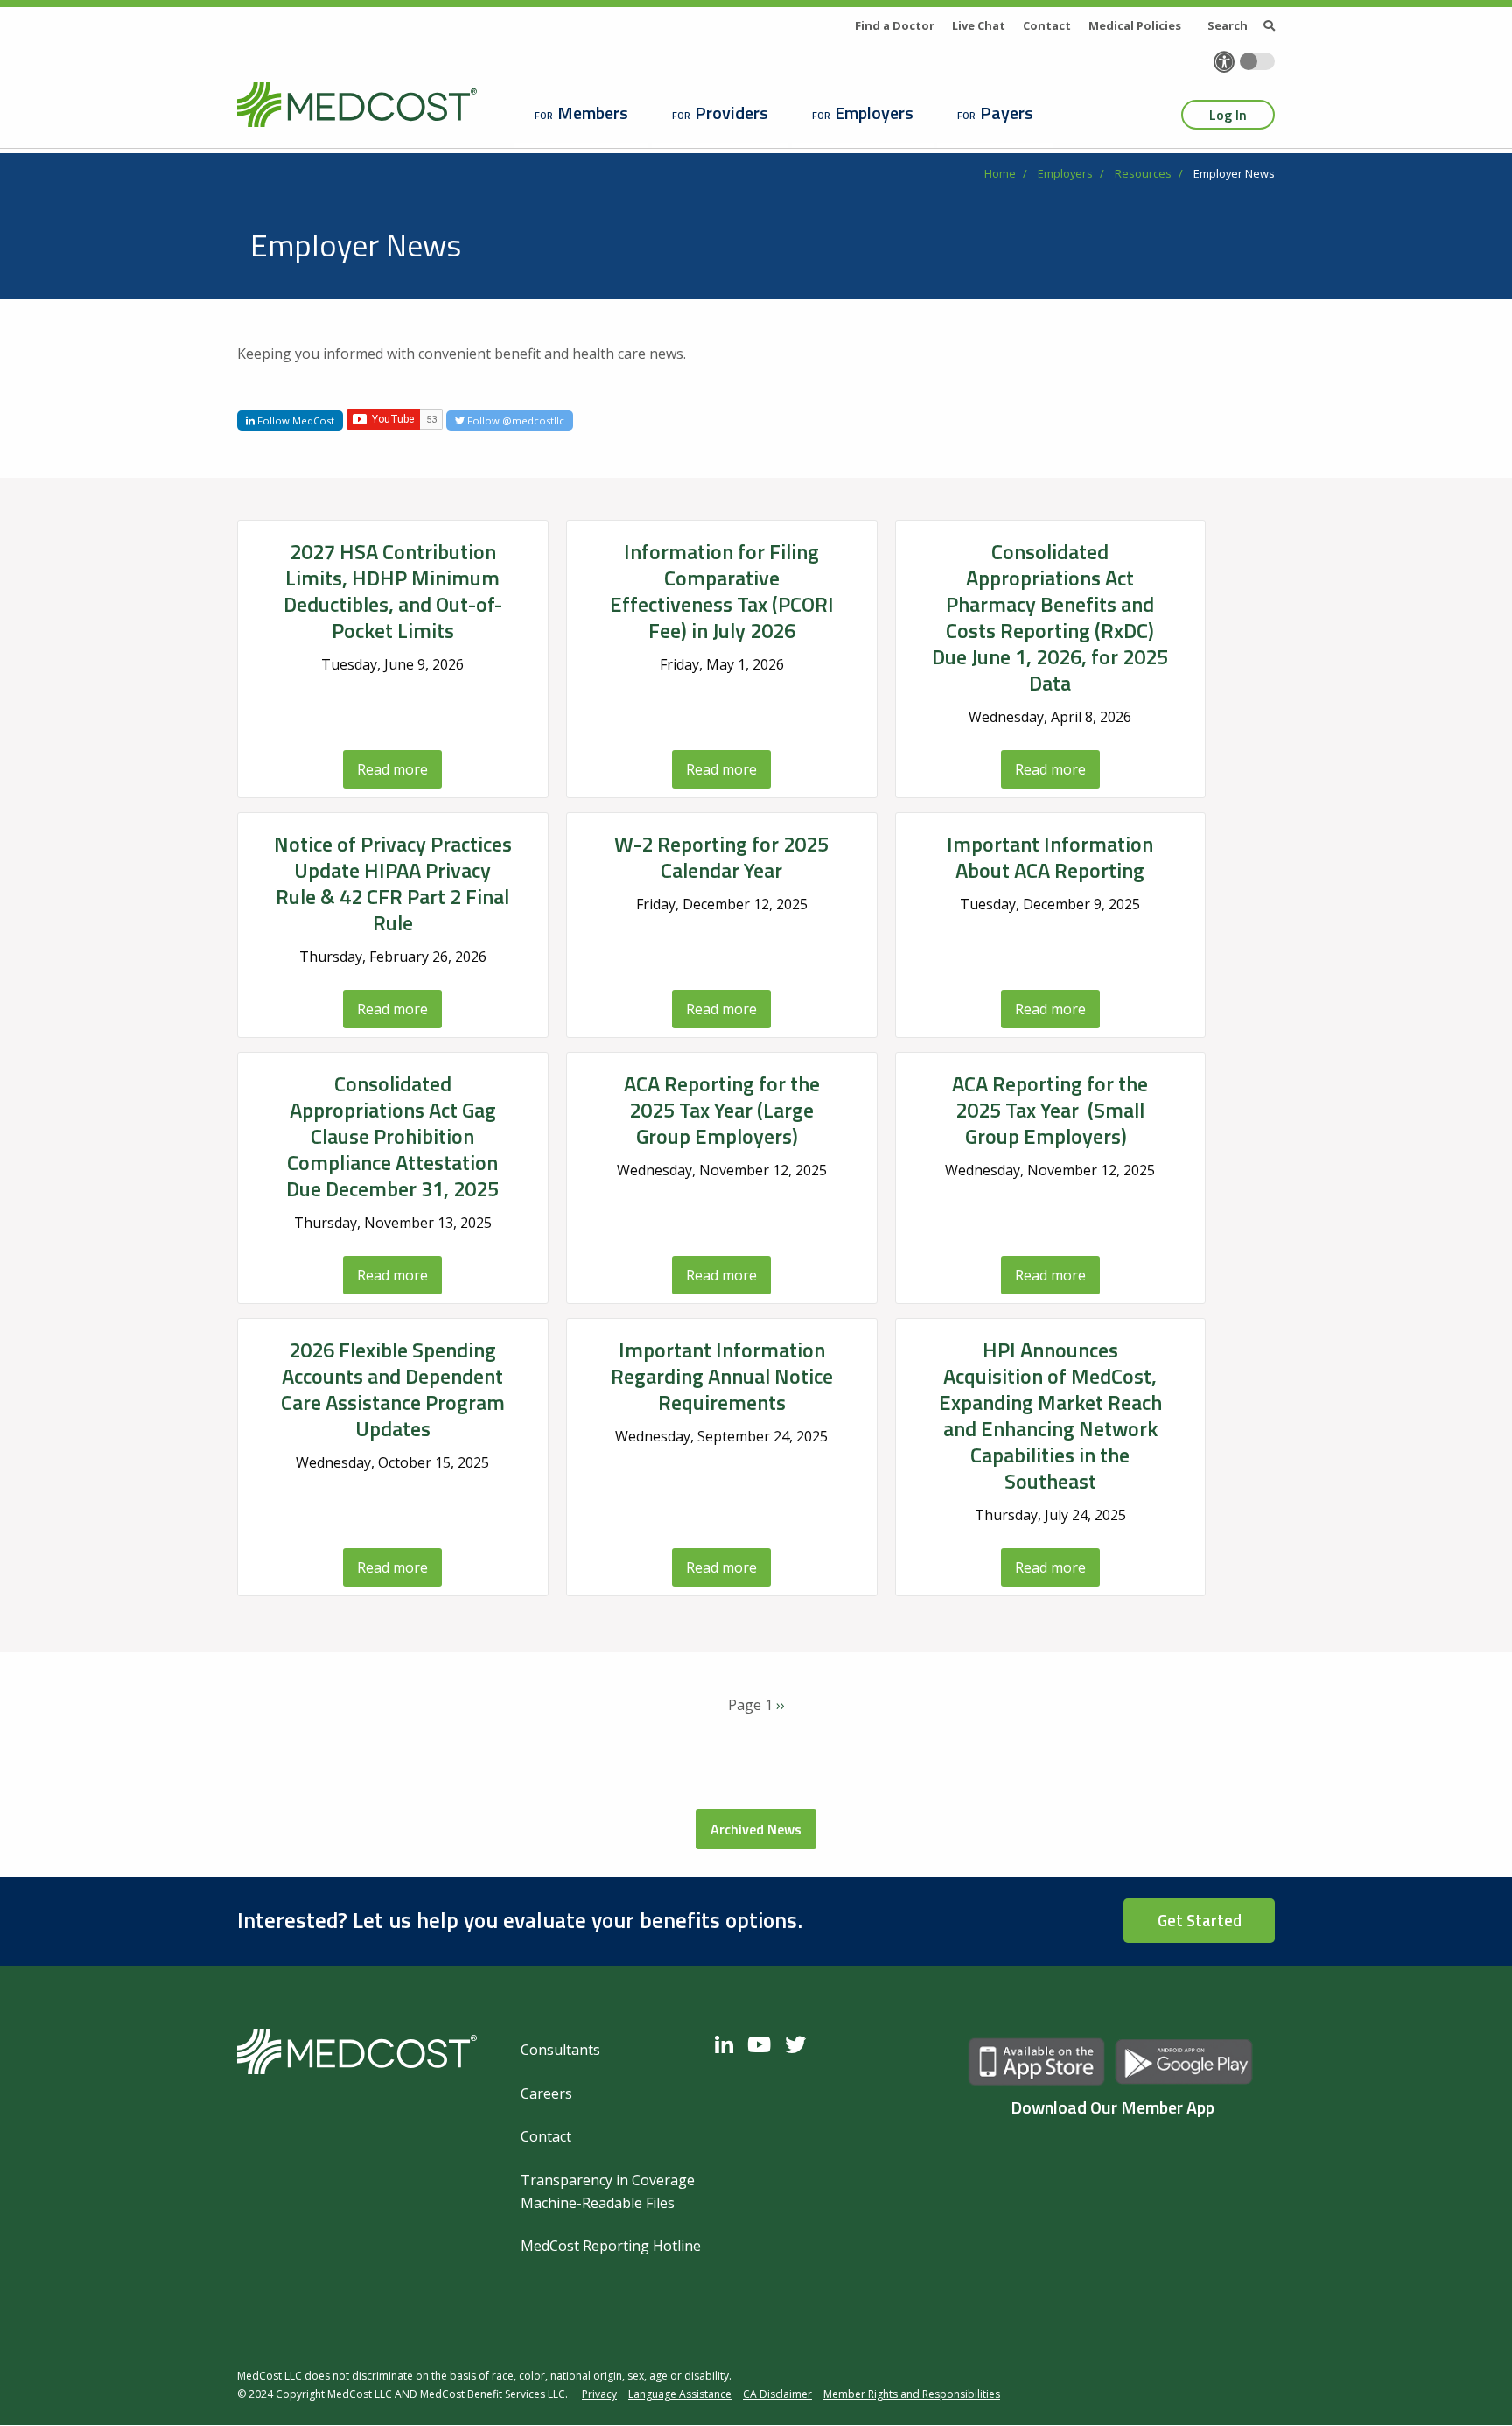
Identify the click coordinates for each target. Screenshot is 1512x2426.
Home (1000, 173)
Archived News (756, 1829)
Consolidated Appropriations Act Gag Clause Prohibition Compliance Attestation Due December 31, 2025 (392, 1136)
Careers (546, 2093)
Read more (392, 769)
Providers (731, 112)
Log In (1228, 115)
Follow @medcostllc (514, 421)
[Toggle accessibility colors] (1257, 61)
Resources (1143, 173)
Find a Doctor (895, 25)
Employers (874, 112)
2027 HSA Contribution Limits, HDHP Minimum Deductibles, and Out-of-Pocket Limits (393, 591)
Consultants (560, 2050)
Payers (1007, 112)
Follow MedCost (294, 421)
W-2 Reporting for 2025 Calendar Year (721, 857)
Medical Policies (1135, 25)
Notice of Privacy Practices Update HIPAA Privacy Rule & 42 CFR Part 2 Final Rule (393, 883)
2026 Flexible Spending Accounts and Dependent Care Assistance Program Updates (393, 1389)
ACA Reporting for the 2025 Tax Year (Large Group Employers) (722, 1110)
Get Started (1200, 1920)
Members (593, 112)
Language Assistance (680, 2394)
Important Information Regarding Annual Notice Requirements (722, 1376)
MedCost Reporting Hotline (611, 2246)
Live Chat (979, 25)
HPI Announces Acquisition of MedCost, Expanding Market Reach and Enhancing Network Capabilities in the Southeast (1050, 1415)
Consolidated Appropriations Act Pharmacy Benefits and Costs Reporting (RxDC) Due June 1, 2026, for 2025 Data (1050, 617)
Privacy (599, 2394)
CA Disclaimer (777, 2394)
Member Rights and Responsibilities (912, 2394)
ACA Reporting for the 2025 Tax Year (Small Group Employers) (1050, 1110)
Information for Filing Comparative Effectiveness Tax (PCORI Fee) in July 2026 (722, 591)
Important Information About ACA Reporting (1050, 857)
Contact (1047, 25)
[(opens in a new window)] (728, 2044)
